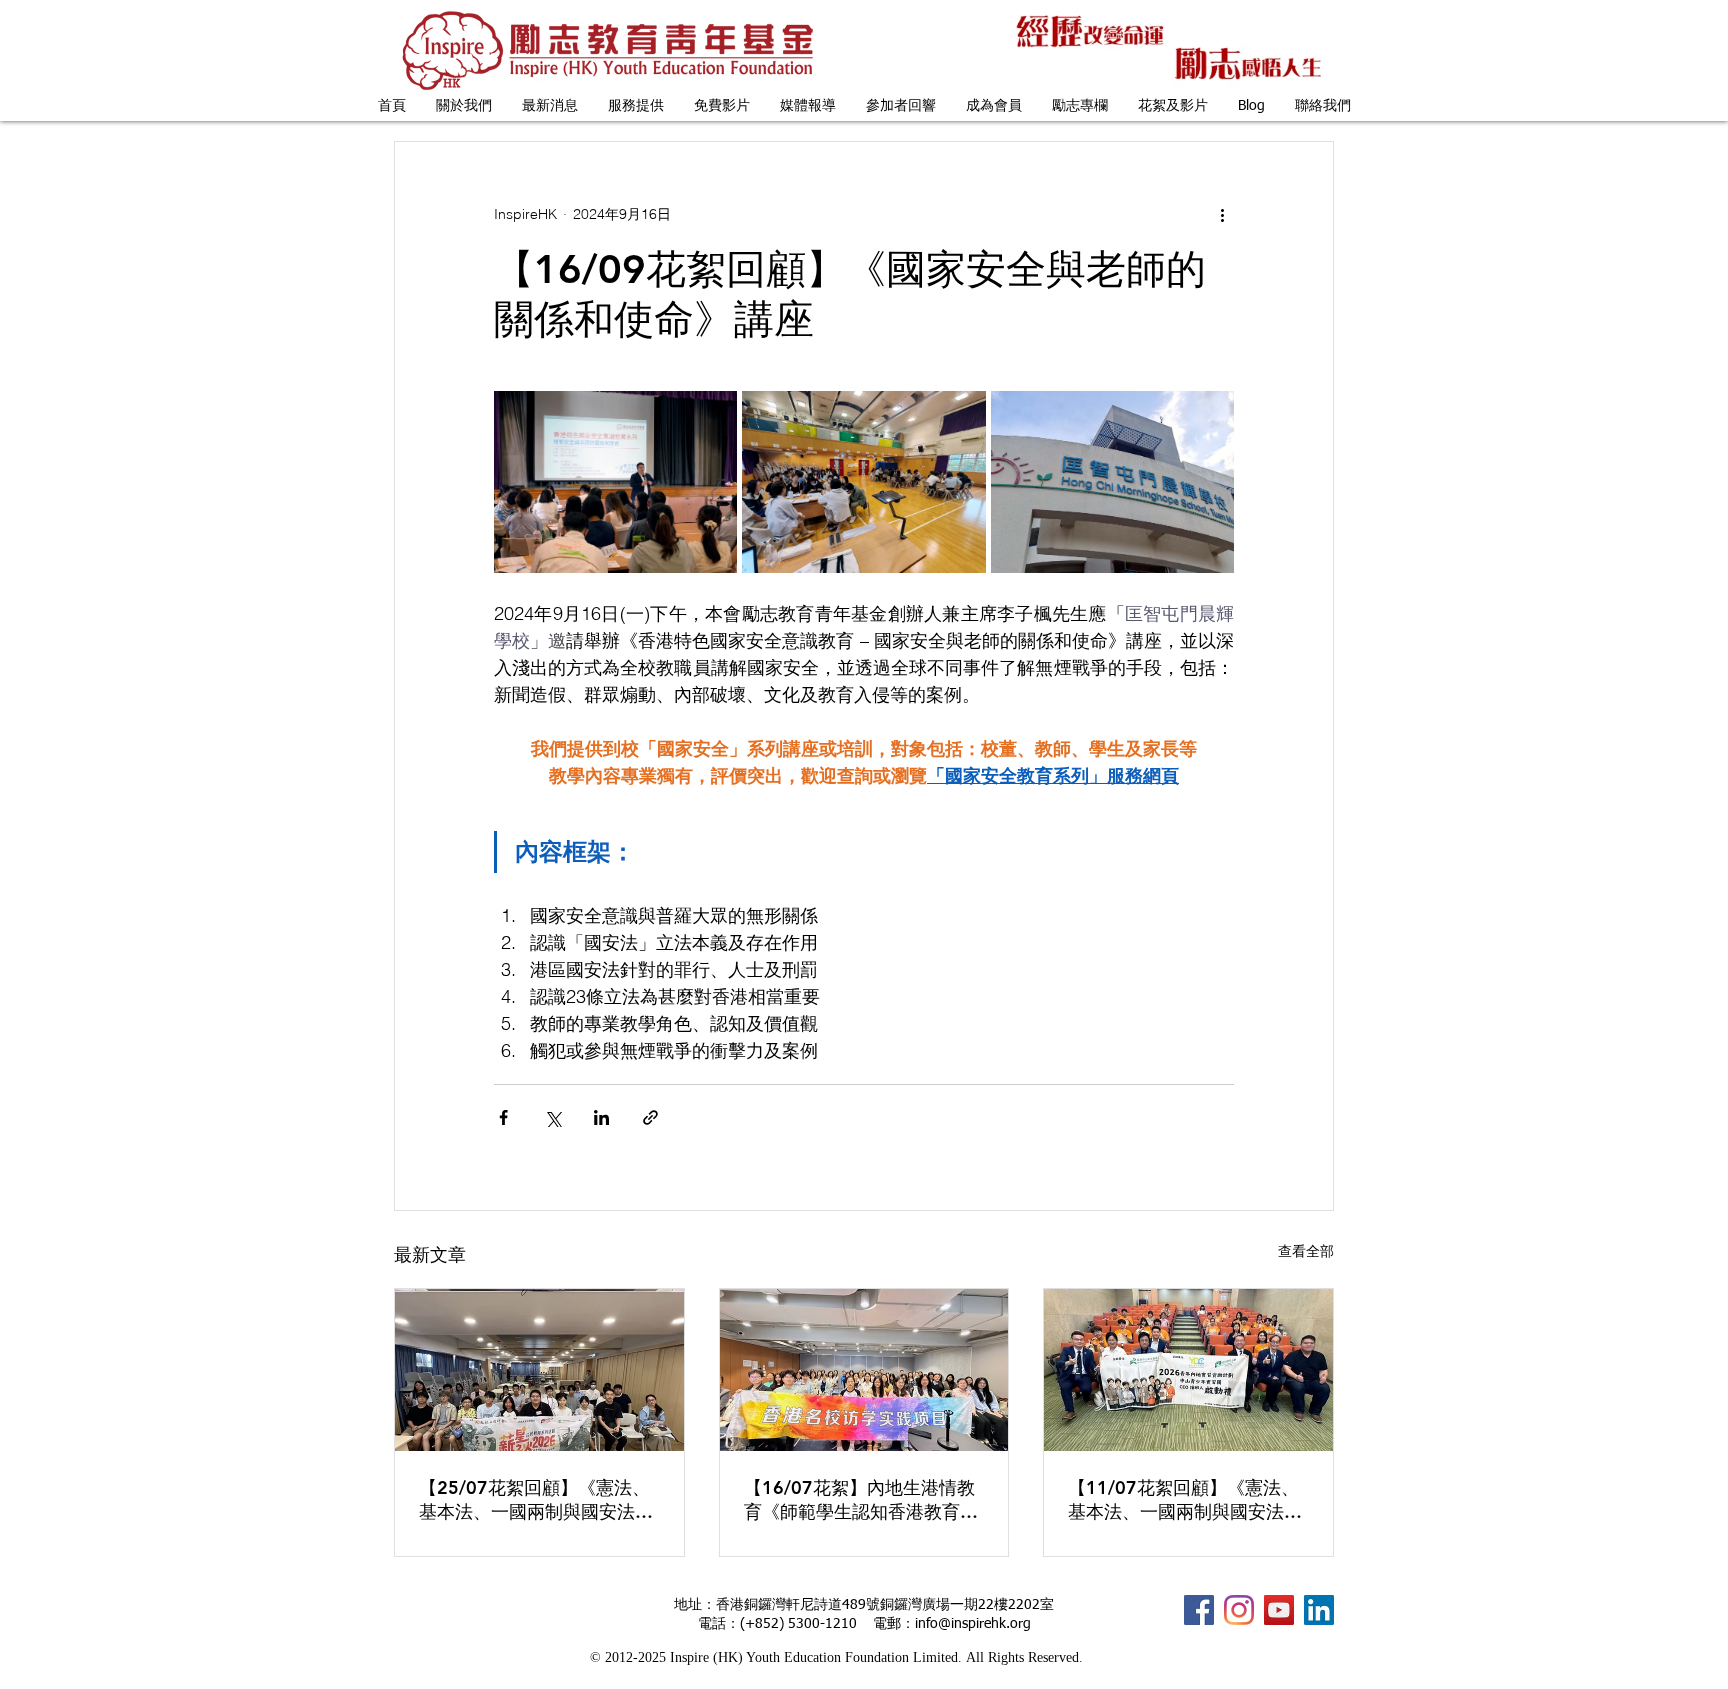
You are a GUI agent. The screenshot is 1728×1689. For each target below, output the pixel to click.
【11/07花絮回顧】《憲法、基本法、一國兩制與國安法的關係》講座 (1185, 1500)
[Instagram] (1239, 1610)
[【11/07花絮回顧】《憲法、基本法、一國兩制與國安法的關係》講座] (1188, 1370)
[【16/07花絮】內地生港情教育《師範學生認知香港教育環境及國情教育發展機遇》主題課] (864, 1370)
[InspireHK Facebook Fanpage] (1199, 1610)
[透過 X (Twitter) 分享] (552, 1117)
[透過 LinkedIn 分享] (601, 1117)
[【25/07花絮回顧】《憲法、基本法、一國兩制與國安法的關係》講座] (539, 1370)
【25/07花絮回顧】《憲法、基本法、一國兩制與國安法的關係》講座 (536, 1500)
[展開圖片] (615, 482)
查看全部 (1306, 1251)
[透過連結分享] (650, 1117)
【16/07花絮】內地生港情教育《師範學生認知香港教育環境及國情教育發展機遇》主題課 (861, 1500)
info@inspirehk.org (973, 1624)
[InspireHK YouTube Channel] (1279, 1610)
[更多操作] (1222, 214)
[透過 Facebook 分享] (503, 1117)
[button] (464, 106)
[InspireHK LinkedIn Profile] (1319, 1610)
